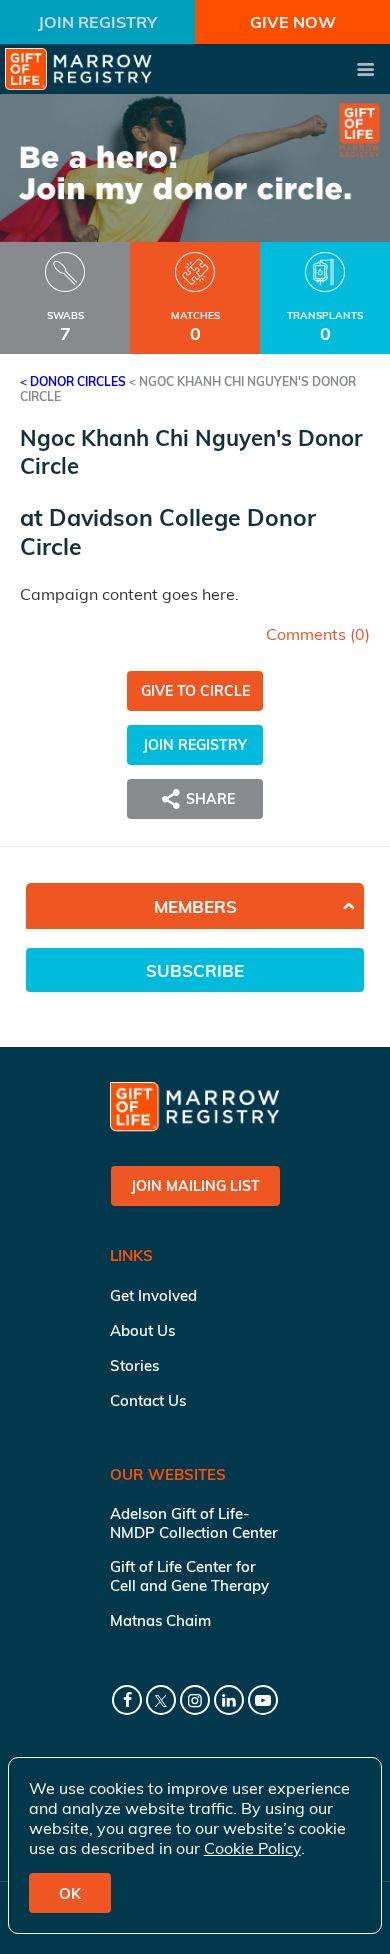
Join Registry (97, 22)
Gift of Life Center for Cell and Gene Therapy (189, 1576)
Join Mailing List (195, 1186)
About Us (142, 1330)
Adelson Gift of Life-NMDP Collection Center (194, 1523)
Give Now (293, 22)
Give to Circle (195, 691)
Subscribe (195, 970)
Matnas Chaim (160, 1620)
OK (70, 1893)
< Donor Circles (73, 381)
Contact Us (148, 1400)
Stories (134, 1365)
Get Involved (153, 1295)
